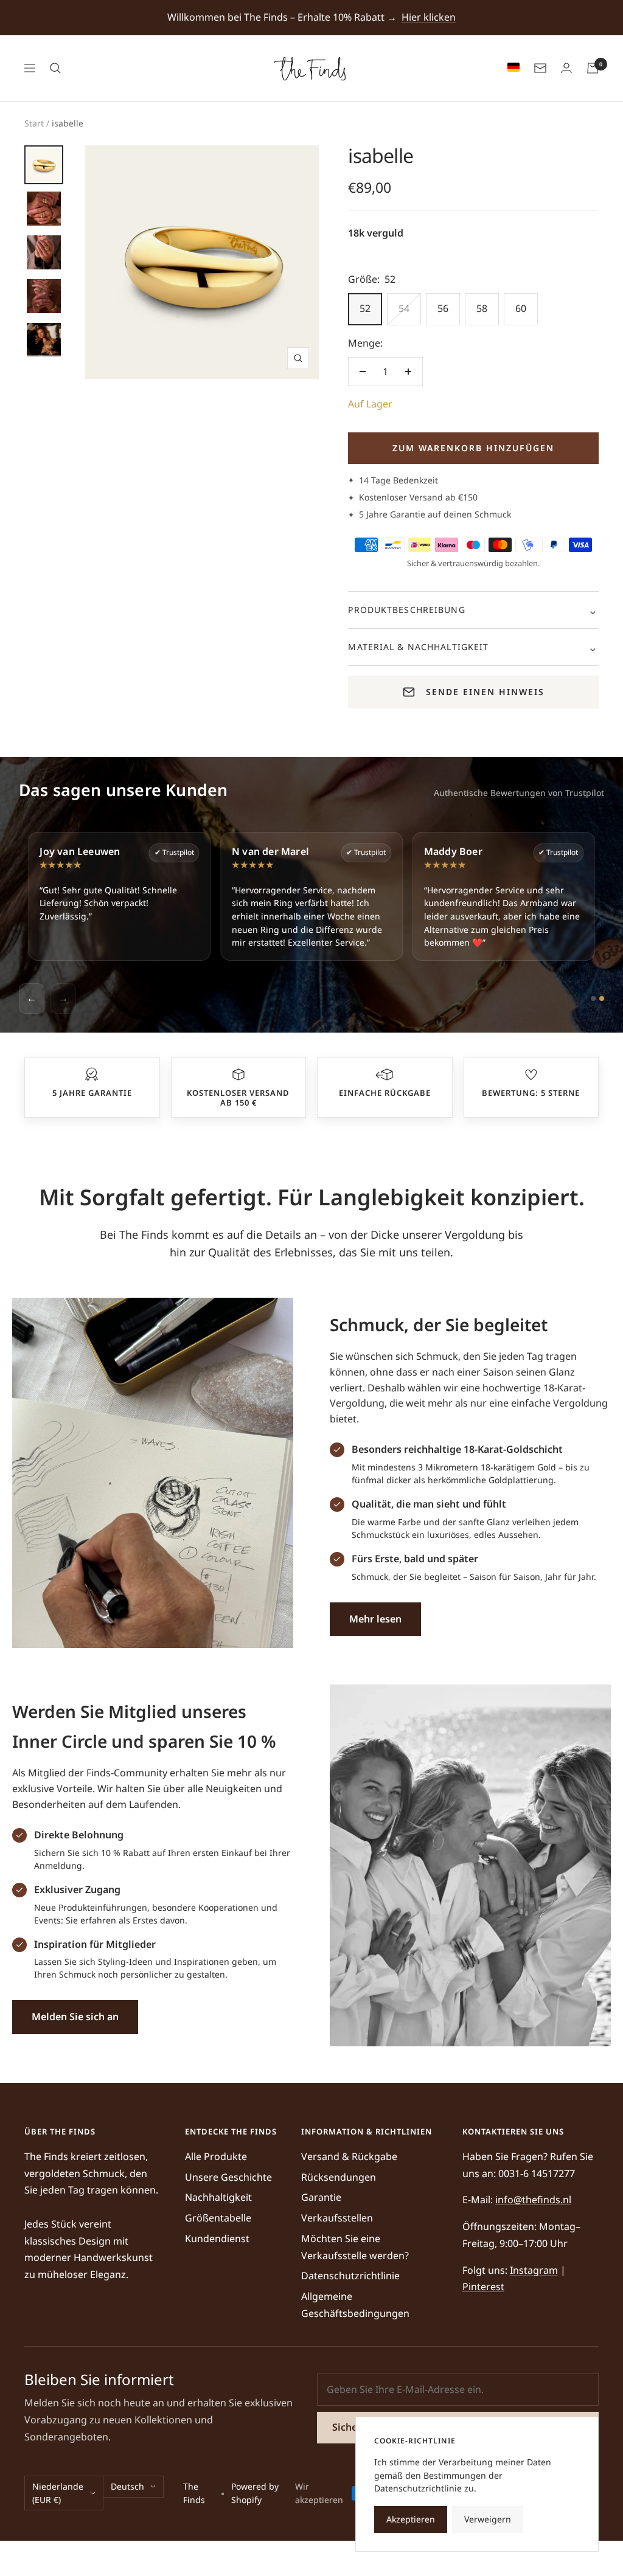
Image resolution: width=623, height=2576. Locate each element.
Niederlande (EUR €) (58, 2493)
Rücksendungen (339, 2177)
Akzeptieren (411, 2519)
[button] (92, 1075)
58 (482, 308)
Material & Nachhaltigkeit (418, 647)
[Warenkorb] (593, 68)
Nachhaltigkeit (218, 2197)
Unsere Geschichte (228, 2177)
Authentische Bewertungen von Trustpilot (519, 793)
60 (521, 308)
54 (404, 308)
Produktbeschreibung (406, 610)
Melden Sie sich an (75, 2017)
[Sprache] (510, 68)
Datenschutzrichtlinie (350, 2276)
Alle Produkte (216, 2156)
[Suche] (55, 68)
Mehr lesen (375, 1619)
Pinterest (483, 2287)
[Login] (566, 68)
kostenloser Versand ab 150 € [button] (238, 1098)
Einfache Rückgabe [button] (385, 1093)
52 (365, 308)
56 (443, 308)
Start (34, 123)
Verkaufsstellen (337, 2218)
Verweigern (488, 2519)
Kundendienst (217, 2238)
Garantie (321, 2197)
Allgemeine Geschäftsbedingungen (355, 2305)
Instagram (534, 2270)
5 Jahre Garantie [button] (92, 1093)
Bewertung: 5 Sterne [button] (531, 1093)
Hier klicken (429, 17)
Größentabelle (218, 2218)
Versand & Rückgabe (349, 2156)
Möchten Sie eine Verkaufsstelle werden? (355, 2247)
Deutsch (127, 2486)
